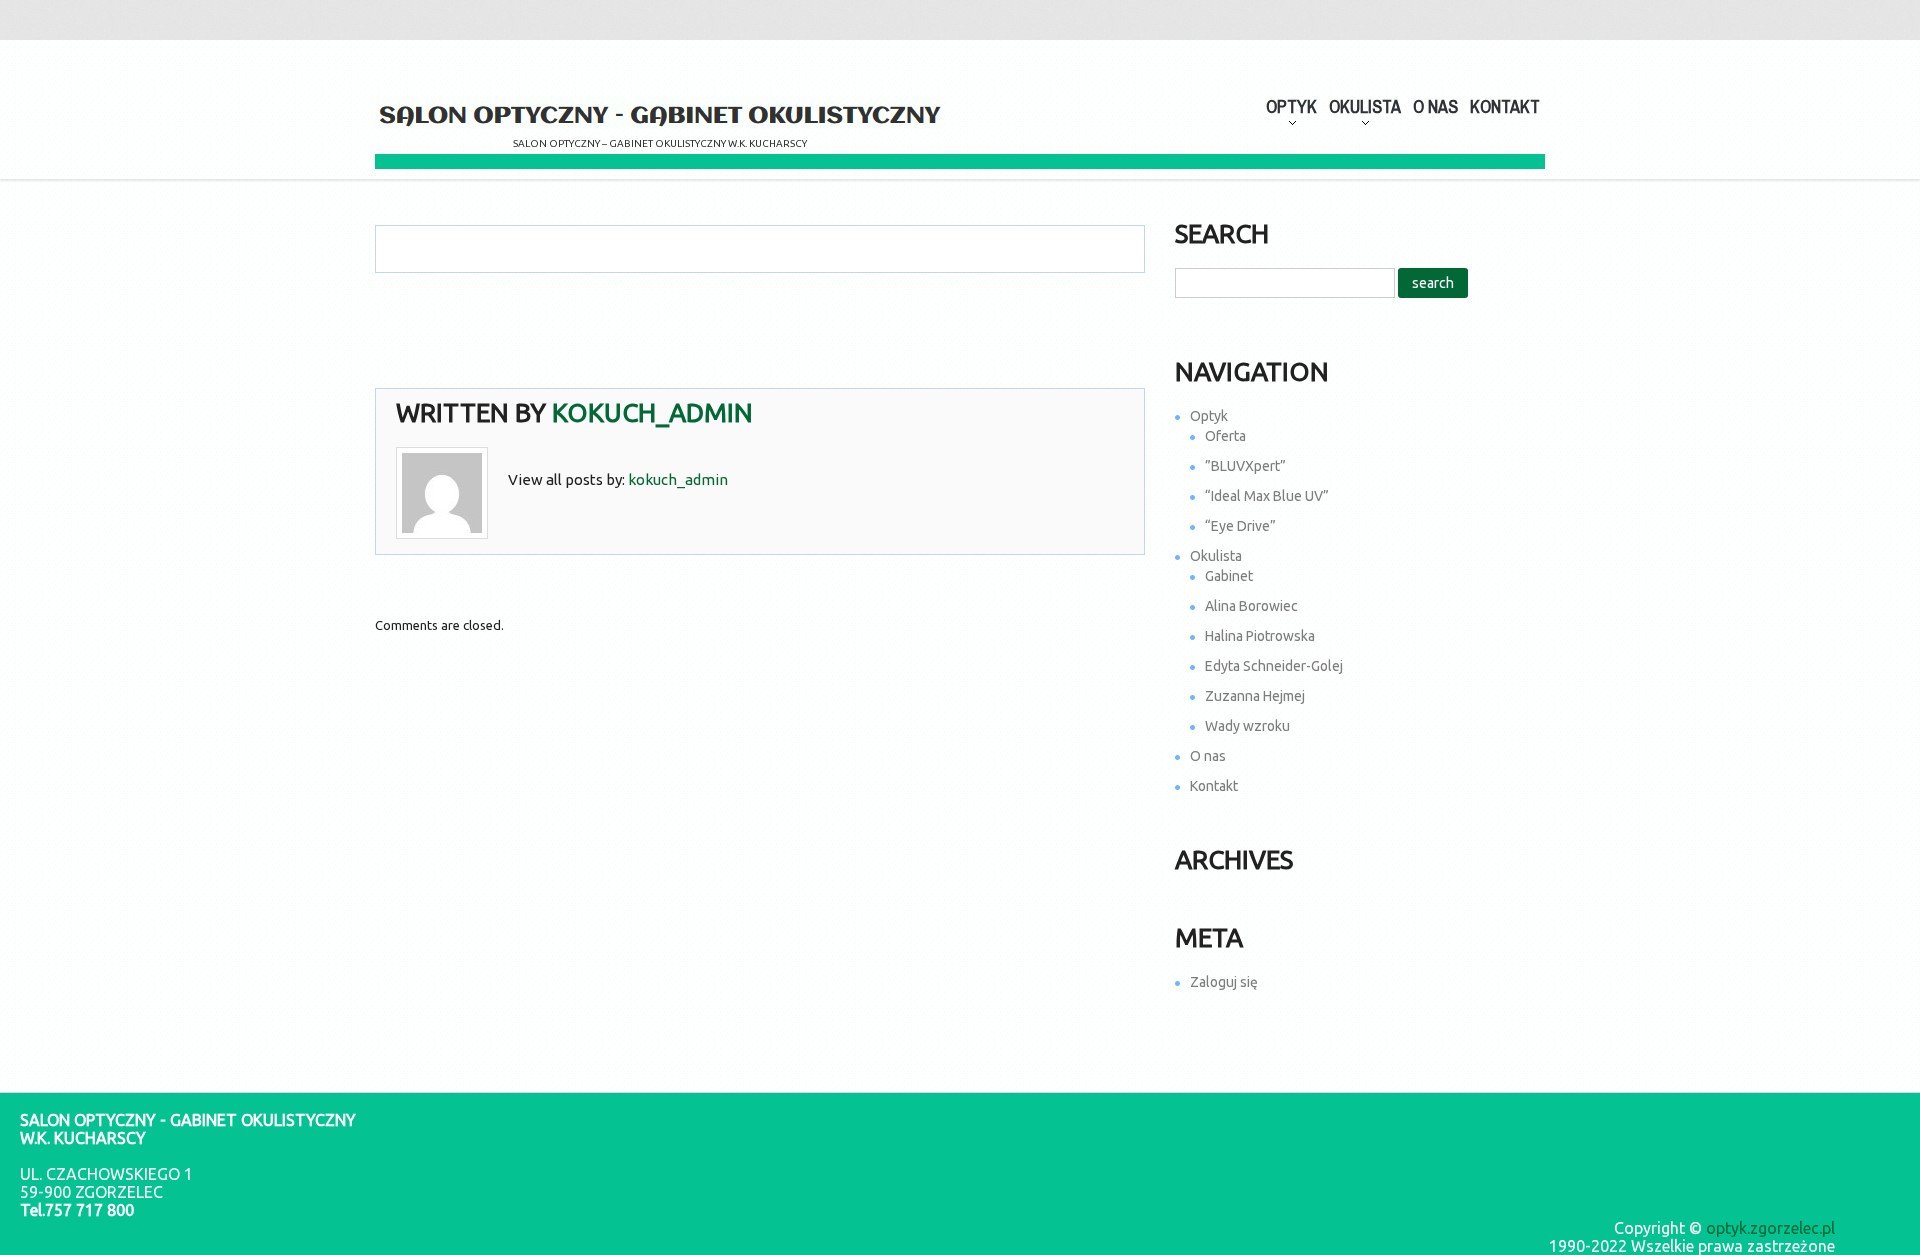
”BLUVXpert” (1245, 466)
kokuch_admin (652, 412)
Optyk (1209, 416)
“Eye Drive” (1240, 526)
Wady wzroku (1247, 726)
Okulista (1216, 556)
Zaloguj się (1224, 982)
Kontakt (1505, 106)
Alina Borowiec (1251, 606)
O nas (1435, 106)
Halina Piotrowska (1260, 636)
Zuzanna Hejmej (1255, 696)
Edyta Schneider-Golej (1274, 666)
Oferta (1225, 436)
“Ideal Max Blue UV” (1267, 496)
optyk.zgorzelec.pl (1770, 1228)
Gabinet (1229, 576)
